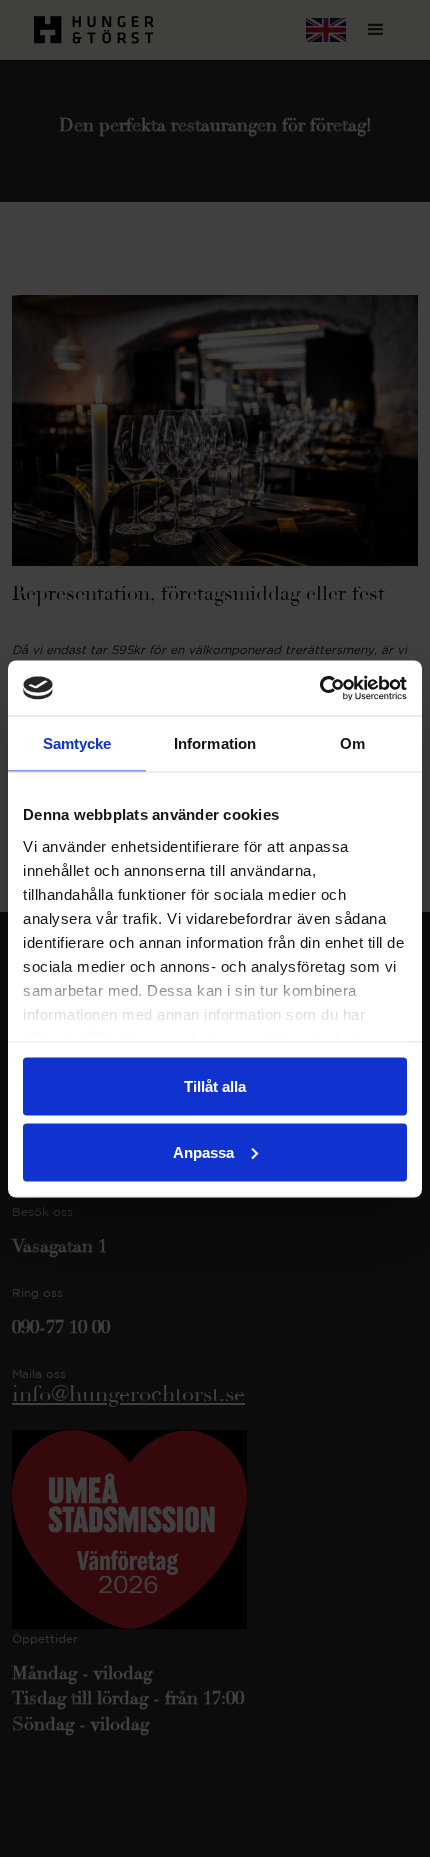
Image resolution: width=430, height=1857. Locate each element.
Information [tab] (215, 743)
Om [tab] (352, 743)
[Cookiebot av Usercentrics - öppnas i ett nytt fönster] (319, 688)
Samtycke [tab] (77, 743)
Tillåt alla (215, 1086)
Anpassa (203, 1151)
